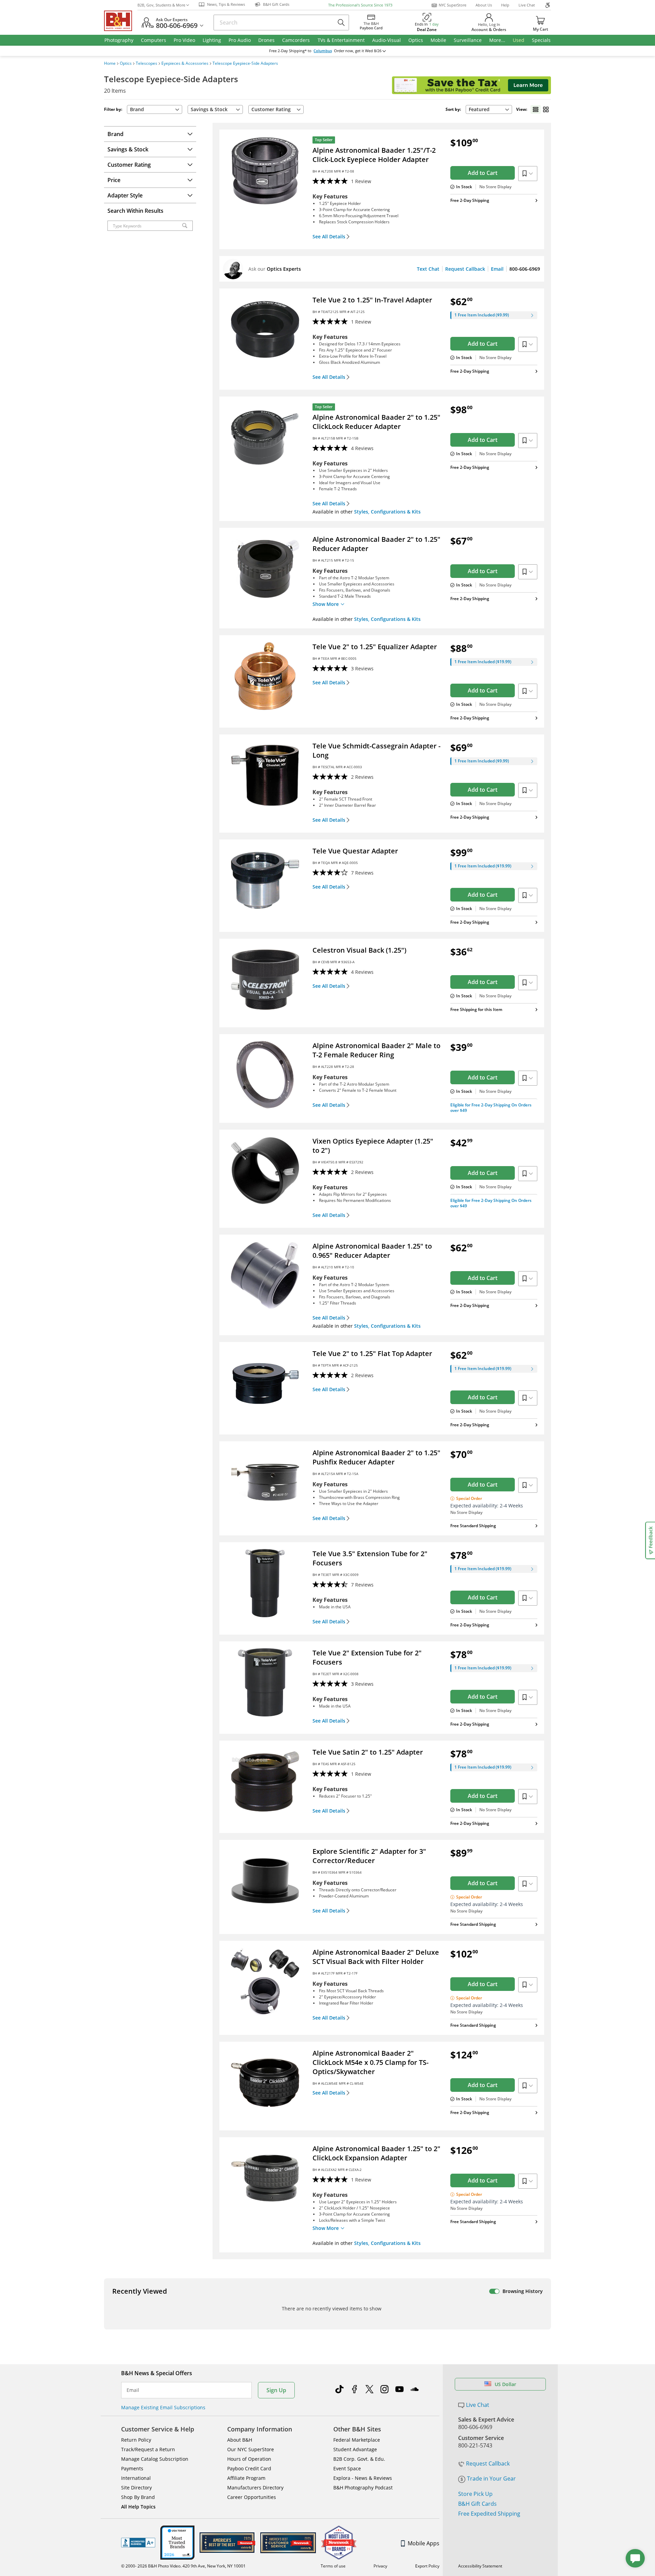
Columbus (323, 51)
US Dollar (505, 2384)
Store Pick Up (475, 2494)
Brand (137, 109)
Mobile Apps (424, 2543)
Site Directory (136, 2488)
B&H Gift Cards (477, 2504)
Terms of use (333, 2566)
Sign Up (276, 2390)
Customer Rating (271, 109)
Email (497, 269)
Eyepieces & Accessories (185, 63)
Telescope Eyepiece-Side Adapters (245, 63)
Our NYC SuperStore (251, 2449)
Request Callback (465, 269)
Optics (126, 63)
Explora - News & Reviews (363, 2478)
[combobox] (489, 109)
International (136, 2478)
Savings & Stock (209, 109)
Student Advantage (355, 2449)
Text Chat (428, 269)
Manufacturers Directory (255, 2488)
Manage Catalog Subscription (155, 2459)
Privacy (380, 2566)
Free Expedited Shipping (489, 2514)
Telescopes (147, 63)
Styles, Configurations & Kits (387, 512)
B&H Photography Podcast (363, 2488)
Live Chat (527, 5)
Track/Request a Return (148, 2449)
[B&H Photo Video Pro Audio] (121, 21)
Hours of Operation (249, 2459)
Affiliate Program (246, 2478)
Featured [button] (479, 109)
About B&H (240, 2440)
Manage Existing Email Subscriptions (163, 2407)
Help (505, 5)
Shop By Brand (138, 2497)
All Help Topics (138, 2507)
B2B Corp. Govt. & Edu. (359, 2459)
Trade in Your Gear (491, 2478)
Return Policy (136, 2440)
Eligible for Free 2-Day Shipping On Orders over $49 (491, 1108)
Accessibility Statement (480, 2566)
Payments (132, 2468)
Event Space (347, 2468)
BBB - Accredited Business (138, 2543)
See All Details (329, 237)
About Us (484, 5)
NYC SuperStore (453, 5)
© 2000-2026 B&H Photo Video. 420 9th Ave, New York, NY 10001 (183, 2566)
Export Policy (427, 2566)
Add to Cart (483, 173)
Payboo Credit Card (249, 2468)
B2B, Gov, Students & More (161, 5)
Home (110, 63)
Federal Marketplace (357, 2440)
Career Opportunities (252, 2497)
